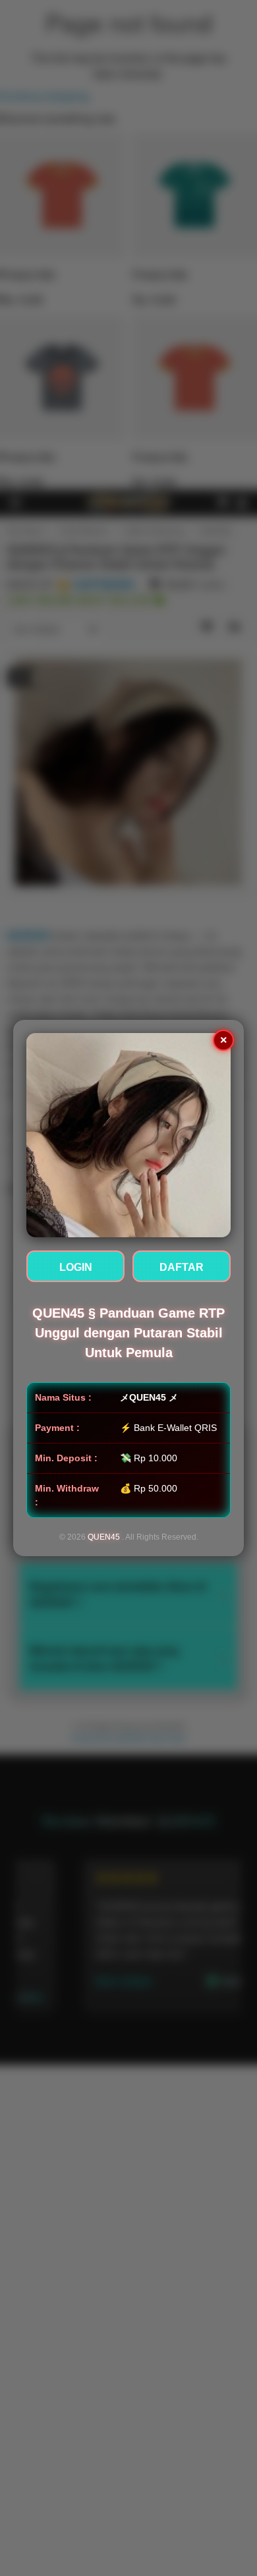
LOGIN (76, 1267)
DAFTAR (182, 1267)
